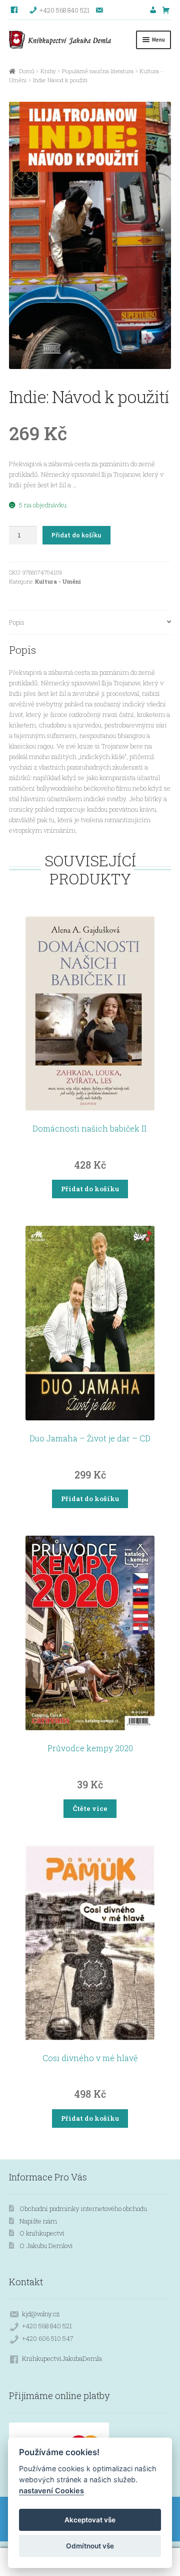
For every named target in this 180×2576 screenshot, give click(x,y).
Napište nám (38, 2221)
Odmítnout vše (90, 2546)
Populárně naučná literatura (98, 71)
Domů (26, 71)
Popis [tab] (17, 622)
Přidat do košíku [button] (90, 1189)
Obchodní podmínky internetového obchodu (83, 2209)
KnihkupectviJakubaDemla (62, 2358)
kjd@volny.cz (41, 2314)
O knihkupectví (42, 2233)
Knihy (48, 71)
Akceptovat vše (90, 2520)
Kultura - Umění (58, 581)
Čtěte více (90, 1808)
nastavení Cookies (51, 2491)
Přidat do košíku (76, 535)
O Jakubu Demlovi (46, 2246)
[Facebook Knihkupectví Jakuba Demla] (15, 10)
